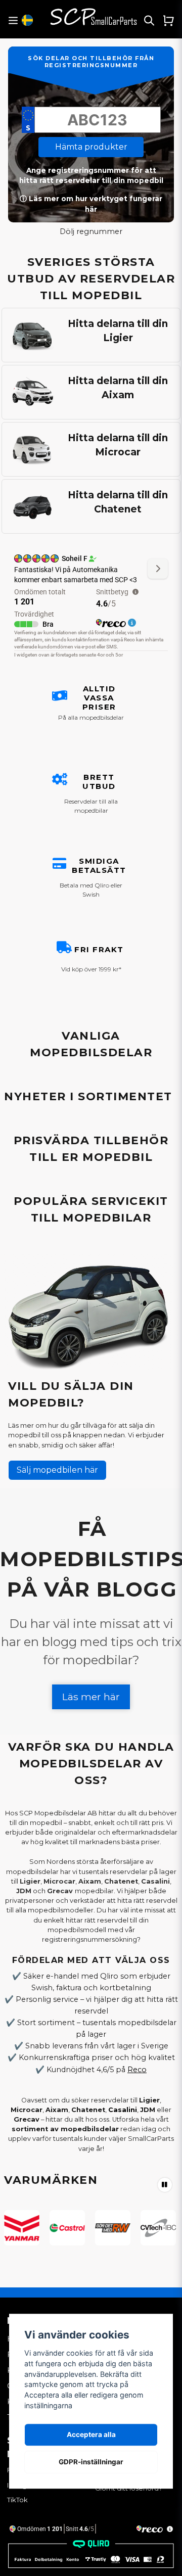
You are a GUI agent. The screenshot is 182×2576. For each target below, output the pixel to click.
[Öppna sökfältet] (149, 20)
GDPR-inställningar (91, 2462)
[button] (27, 20)
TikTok (17, 2500)
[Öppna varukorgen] (168, 20)
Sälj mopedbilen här (57, 1470)
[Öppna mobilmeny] (13, 20)
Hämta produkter (91, 147)
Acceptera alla (91, 2434)
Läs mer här (91, 1697)
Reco (137, 2070)
